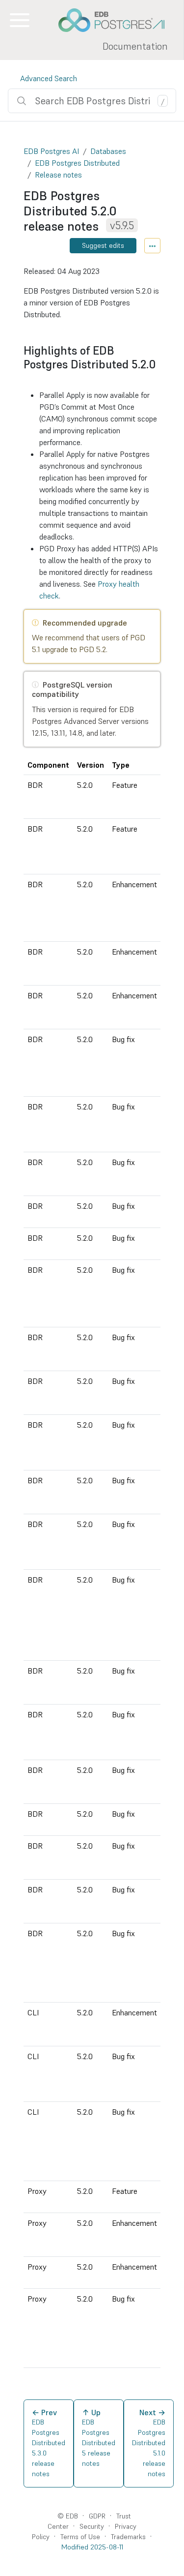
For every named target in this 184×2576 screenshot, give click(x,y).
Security (92, 2526)
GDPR (97, 2516)
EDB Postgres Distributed (77, 163)
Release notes (58, 175)
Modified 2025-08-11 (92, 2547)
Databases (108, 151)
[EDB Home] (117, 20)
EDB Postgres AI (51, 151)
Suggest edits (103, 245)
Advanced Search (49, 78)
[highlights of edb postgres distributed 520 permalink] (28, 378)
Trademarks (128, 2537)
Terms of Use (80, 2537)
